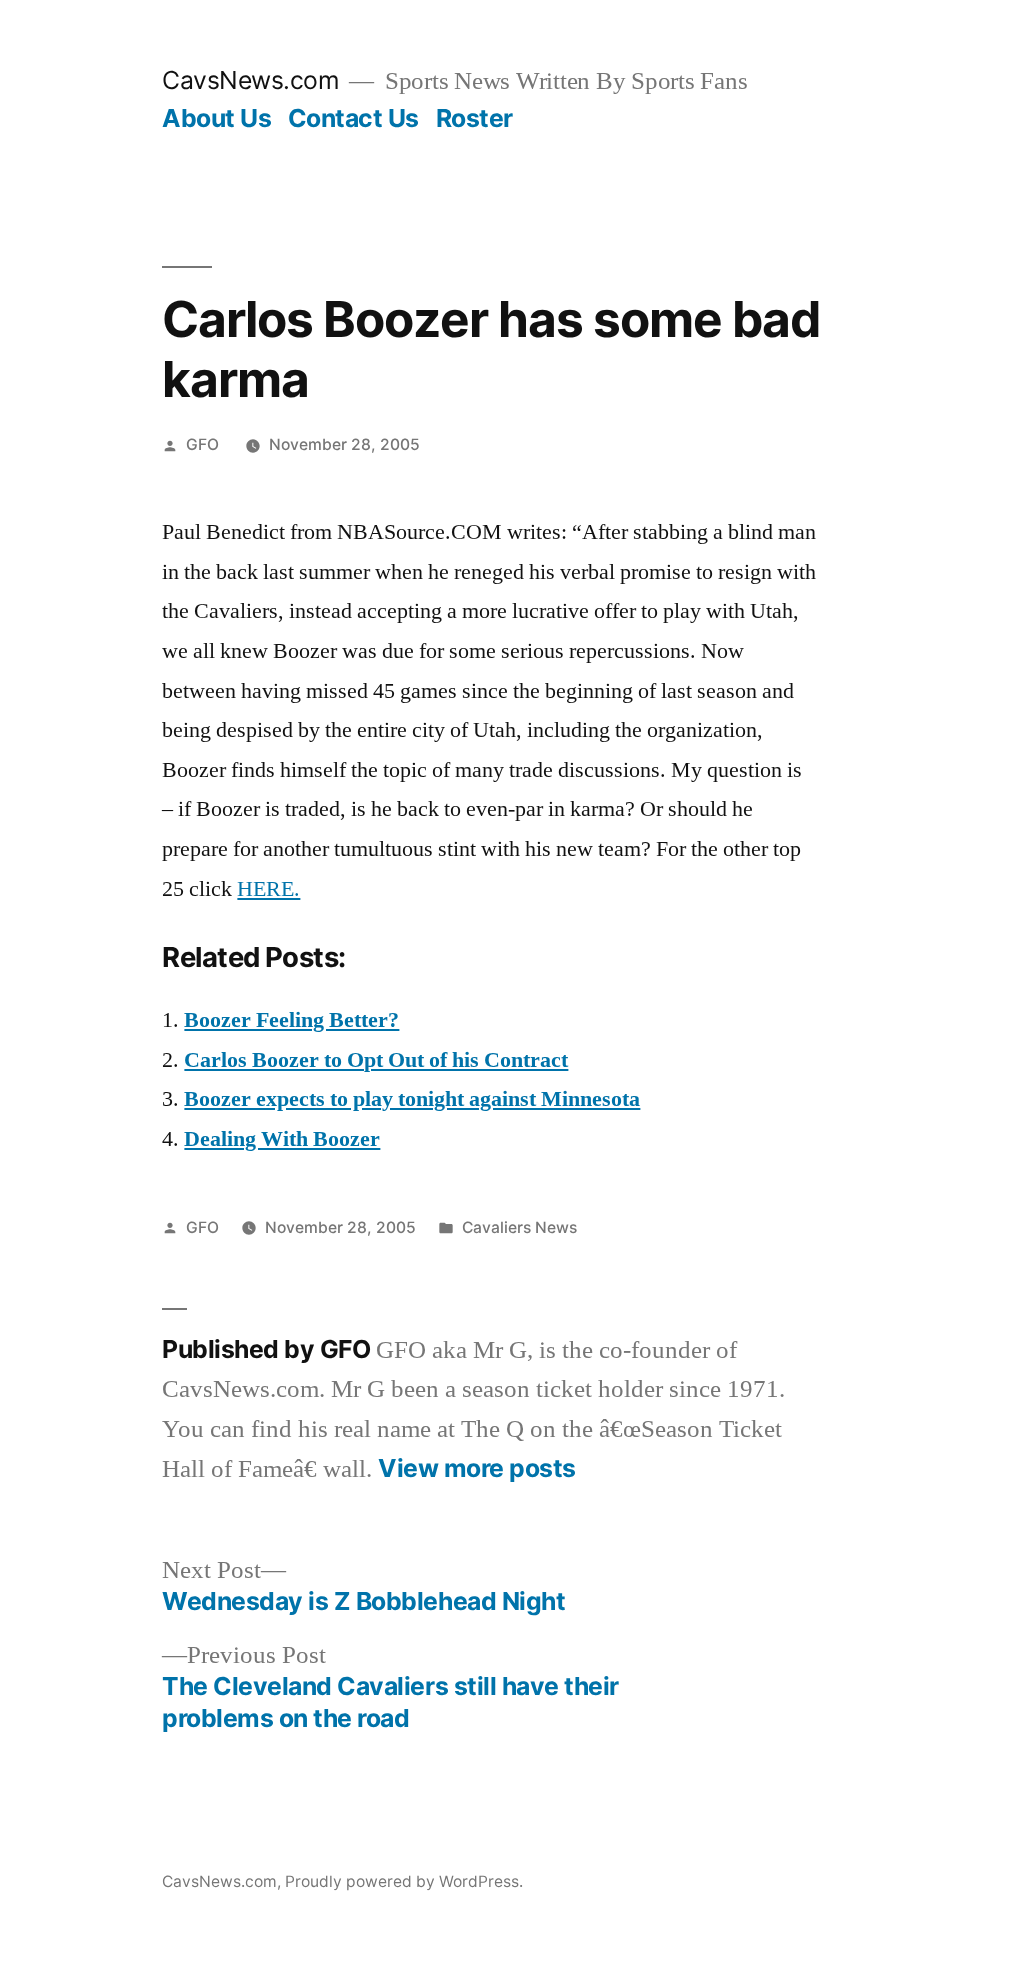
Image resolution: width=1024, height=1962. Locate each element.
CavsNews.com (250, 80)
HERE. (268, 889)
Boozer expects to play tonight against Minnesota (412, 1099)
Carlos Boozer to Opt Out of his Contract (376, 1060)
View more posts (477, 1468)
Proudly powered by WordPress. (404, 1881)
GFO (202, 444)
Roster (474, 118)
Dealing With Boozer (282, 1139)
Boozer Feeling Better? (291, 1020)
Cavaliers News (519, 1227)
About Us (216, 118)
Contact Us (353, 118)
